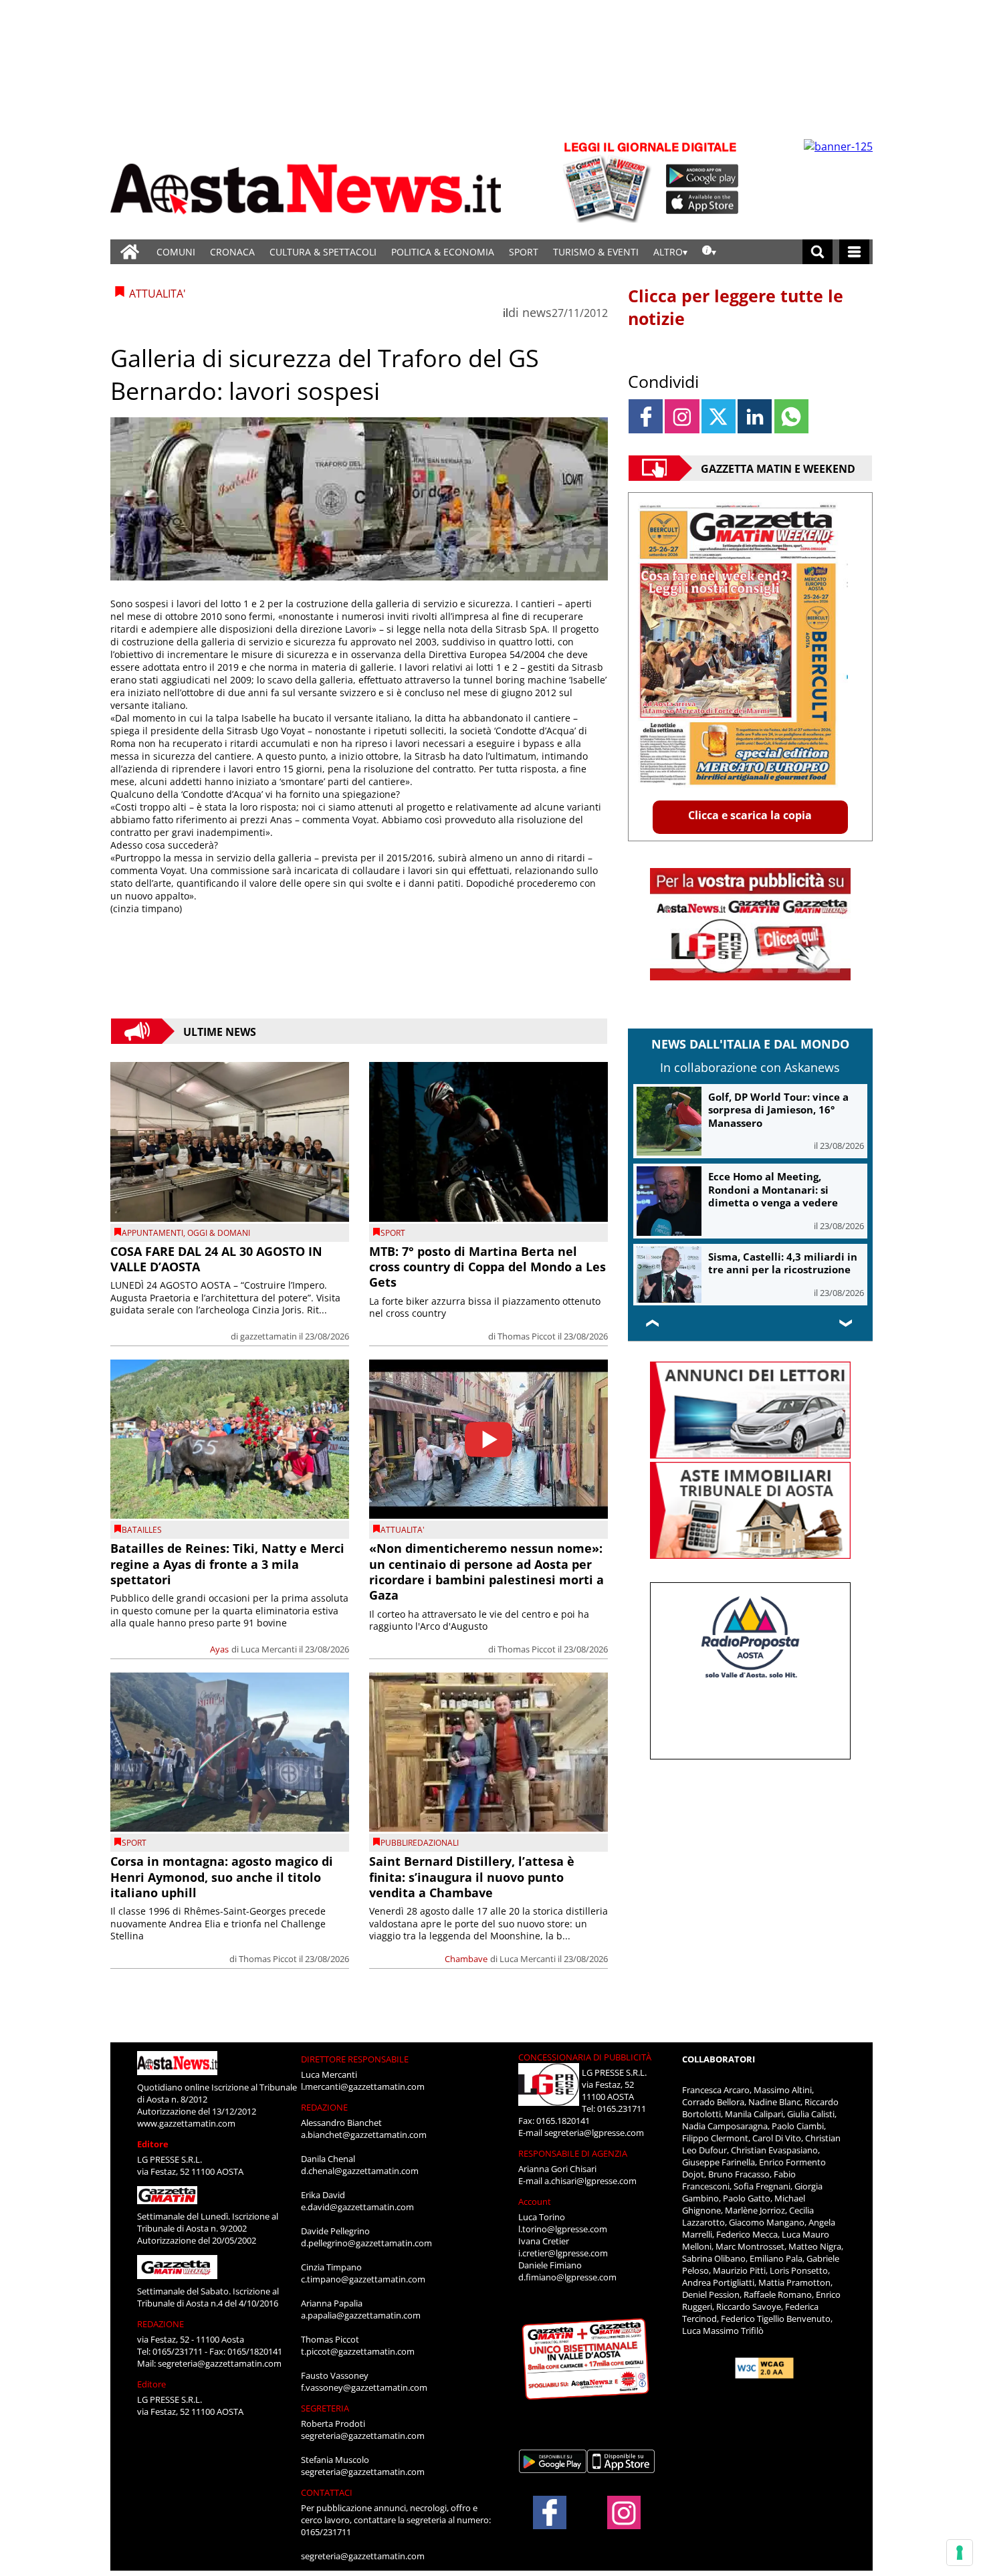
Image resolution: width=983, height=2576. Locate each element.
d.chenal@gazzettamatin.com (360, 2171)
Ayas (219, 1649)
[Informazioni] (709, 252)
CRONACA (232, 252)
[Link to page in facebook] (646, 416)
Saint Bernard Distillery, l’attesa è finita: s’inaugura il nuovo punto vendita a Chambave (472, 1877)
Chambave (466, 1959)
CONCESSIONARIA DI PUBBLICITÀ (585, 2057)
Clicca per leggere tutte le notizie (736, 307)
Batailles (142, 1530)
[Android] (702, 176)
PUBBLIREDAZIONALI (420, 1843)
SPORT (524, 252)
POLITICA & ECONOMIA (443, 252)
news (537, 312)
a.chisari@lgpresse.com (590, 2181)
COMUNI (176, 252)
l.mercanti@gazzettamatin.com (363, 2086)
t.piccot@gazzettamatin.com (358, 2351)
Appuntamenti (152, 1233)
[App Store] (703, 203)
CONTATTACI (327, 2492)
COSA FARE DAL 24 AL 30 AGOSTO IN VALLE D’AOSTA (216, 1259)
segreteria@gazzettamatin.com (220, 2363)
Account (535, 2202)
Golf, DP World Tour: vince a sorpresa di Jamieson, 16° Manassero (778, 1110)
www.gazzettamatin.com (186, 2123)
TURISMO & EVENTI (596, 252)
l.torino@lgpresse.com (563, 2229)
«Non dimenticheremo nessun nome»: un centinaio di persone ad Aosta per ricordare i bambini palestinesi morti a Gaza (486, 1572)
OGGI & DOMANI (219, 1233)
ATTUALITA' (403, 1530)
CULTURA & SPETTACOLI (323, 252)
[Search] (817, 252)
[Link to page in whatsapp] (791, 416)
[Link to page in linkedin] (755, 416)
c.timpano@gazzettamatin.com (363, 2279)
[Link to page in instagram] (682, 416)
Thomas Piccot (527, 1336)
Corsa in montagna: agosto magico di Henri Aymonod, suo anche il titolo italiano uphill (222, 1877)
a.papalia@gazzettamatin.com (361, 2315)
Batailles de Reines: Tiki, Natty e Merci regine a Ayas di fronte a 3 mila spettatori (227, 1564)
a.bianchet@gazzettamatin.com (364, 2135)
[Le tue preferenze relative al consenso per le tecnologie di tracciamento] (960, 2553)
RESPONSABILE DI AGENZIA (573, 2153)
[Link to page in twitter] (719, 416)
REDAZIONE (160, 2324)
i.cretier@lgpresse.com (563, 2253)
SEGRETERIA (325, 2408)
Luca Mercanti (269, 1649)
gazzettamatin (268, 1336)
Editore (153, 2144)
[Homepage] (130, 252)
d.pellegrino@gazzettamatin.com (366, 2243)
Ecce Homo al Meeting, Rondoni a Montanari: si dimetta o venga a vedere (773, 1189)
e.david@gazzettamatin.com (357, 2207)
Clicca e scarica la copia (750, 815)
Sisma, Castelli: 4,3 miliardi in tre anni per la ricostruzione (783, 1263)
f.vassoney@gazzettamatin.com (364, 2387)
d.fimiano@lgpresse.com (567, 2277)
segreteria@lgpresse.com (594, 2133)
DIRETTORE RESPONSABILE (355, 2059)
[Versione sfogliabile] (609, 181)
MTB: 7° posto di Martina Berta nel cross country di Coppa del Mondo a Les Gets (487, 1267)
